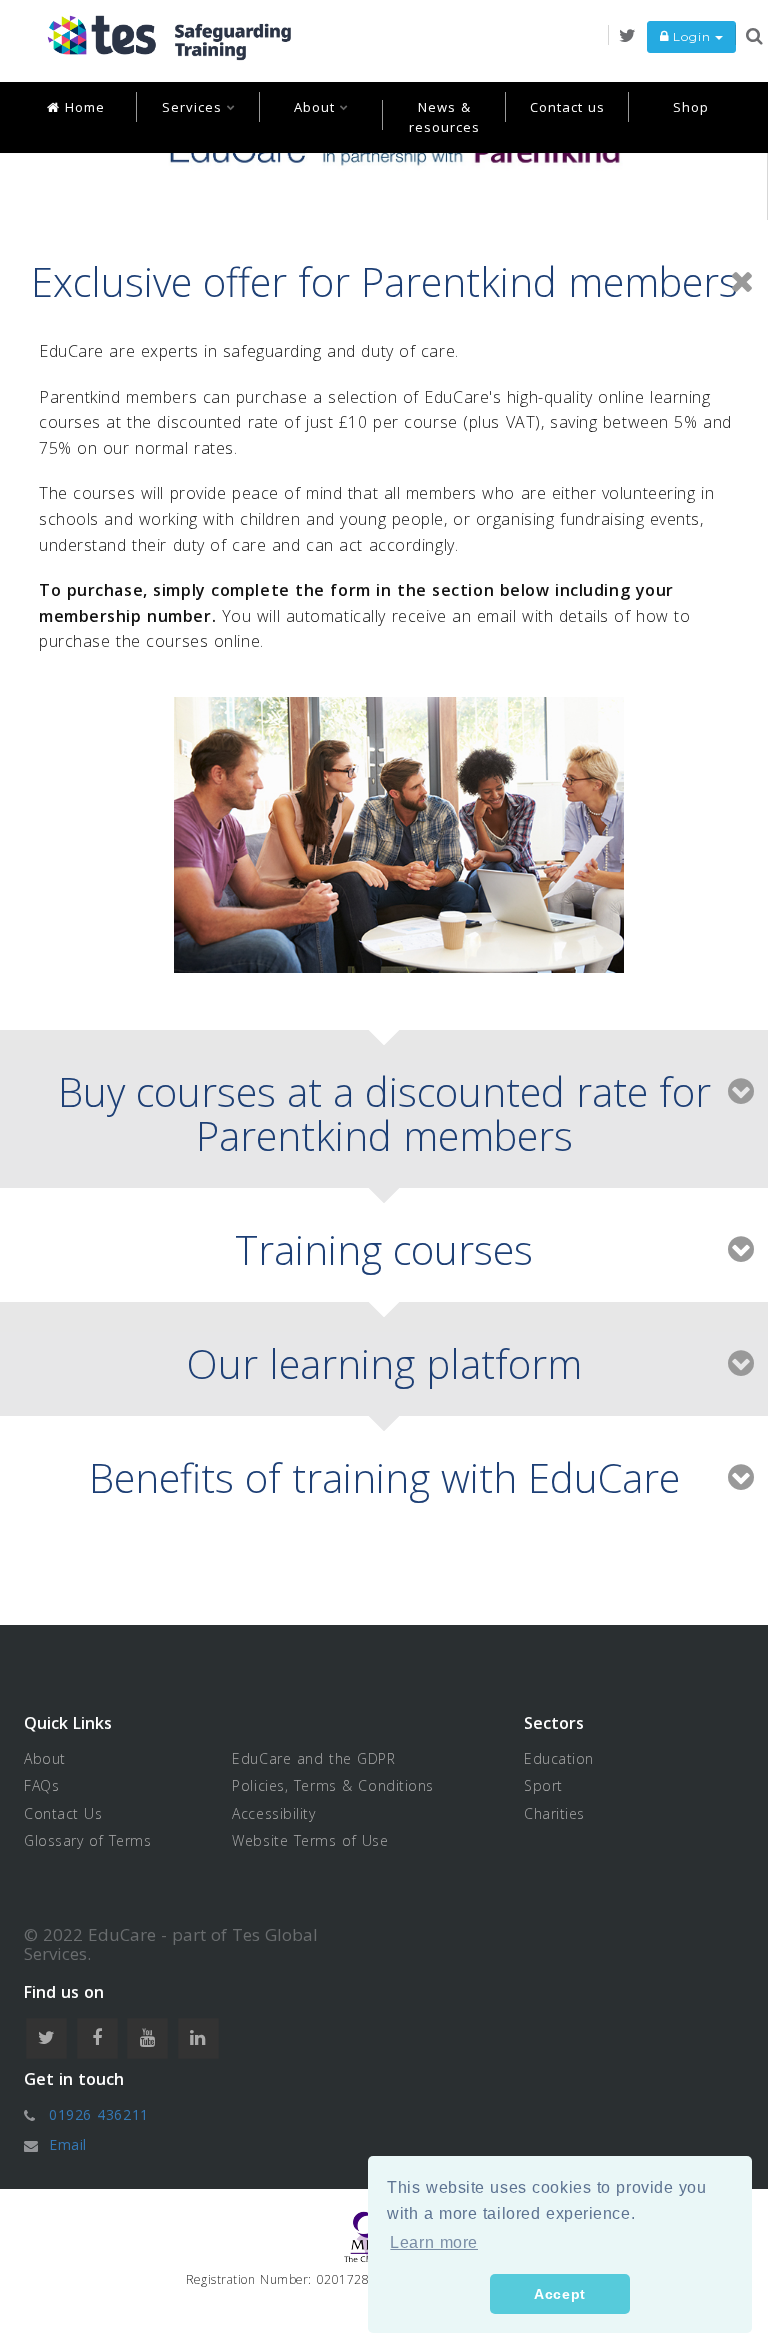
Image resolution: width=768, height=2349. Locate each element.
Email (68, 2144)
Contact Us (63, 1813)
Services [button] (194, 107)
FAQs (41, 1785)
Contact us (567, 107)
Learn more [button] (434, 2242)
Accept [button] (559, 2294)
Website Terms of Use (310, 1840)
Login (692, 36)
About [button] (317, 107)
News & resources (444, 117)
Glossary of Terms (88, 1840)
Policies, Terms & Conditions (333, 1785)
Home (82, 107)
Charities (554, 1813)
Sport (543, 1785)
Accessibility (273, 1813)
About (45, 1758)
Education (559, 1758)
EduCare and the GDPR (313, 1758)
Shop (691, 107)
